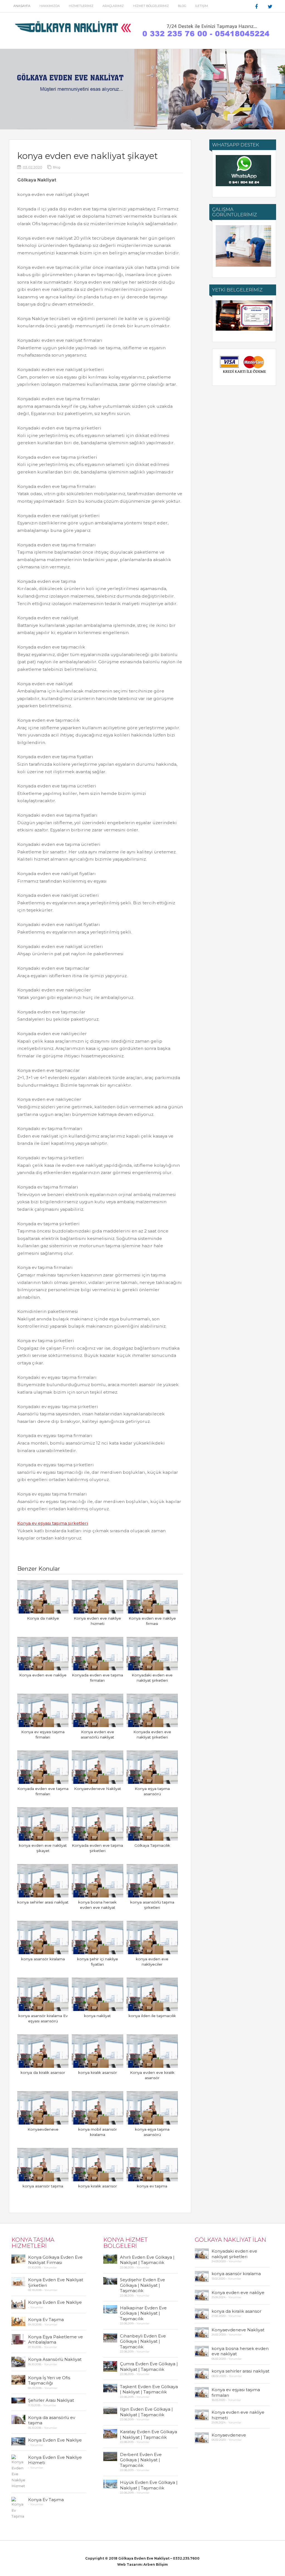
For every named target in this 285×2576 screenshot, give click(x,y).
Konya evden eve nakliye (43, 1675)
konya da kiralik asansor (43, 2072)
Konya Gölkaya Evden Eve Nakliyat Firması (55, 2260)
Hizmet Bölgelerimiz (151, 6)
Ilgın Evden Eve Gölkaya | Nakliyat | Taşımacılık (146, 2412)
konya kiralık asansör (98, 2072)
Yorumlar (50, 2267)
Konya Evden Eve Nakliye (55, 2302)
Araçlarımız (113, 6)
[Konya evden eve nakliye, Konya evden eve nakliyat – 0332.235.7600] (74, 35)
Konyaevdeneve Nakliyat (98, 1789)
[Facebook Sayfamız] (257, 7)
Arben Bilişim (155, 2564)
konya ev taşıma (152, 2186)
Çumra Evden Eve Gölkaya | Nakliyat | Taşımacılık (149, 2367)
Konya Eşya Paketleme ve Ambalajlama (56, 2340)
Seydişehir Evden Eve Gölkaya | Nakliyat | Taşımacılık (142, 2285)
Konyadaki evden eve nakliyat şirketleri (234, 2254)
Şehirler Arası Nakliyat (51, 2400)
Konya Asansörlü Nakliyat (55, 2359)
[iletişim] (205, 37)
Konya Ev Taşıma (46, 2320)
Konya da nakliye (43, 1618)
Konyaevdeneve (43, 2129)
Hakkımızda (50, 6)
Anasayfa (22, 6)
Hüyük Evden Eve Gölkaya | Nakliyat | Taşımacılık (149, 2485)
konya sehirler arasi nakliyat (43, 1902)
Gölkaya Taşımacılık (152, 1845)
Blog (182, 6)
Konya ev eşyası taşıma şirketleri (53, 1523)
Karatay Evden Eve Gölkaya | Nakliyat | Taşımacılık (148, 2434)
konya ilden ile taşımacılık (152, 2016)
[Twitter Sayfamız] (271, 7)
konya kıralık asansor (98, 2186)
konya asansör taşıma (43, 2186)
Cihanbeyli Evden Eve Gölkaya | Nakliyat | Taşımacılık (143, 2341)
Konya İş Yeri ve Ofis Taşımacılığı (49, 2380)
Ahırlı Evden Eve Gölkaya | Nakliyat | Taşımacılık (147, 2260)
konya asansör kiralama (43, 1959)
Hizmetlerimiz (81, 6)
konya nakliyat (97, 2016)
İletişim (202, 6)
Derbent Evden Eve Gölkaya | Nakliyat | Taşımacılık (141, 2460)
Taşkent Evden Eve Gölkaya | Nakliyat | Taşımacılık (149, 2389)
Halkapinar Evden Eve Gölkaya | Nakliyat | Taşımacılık (143, 2313)
